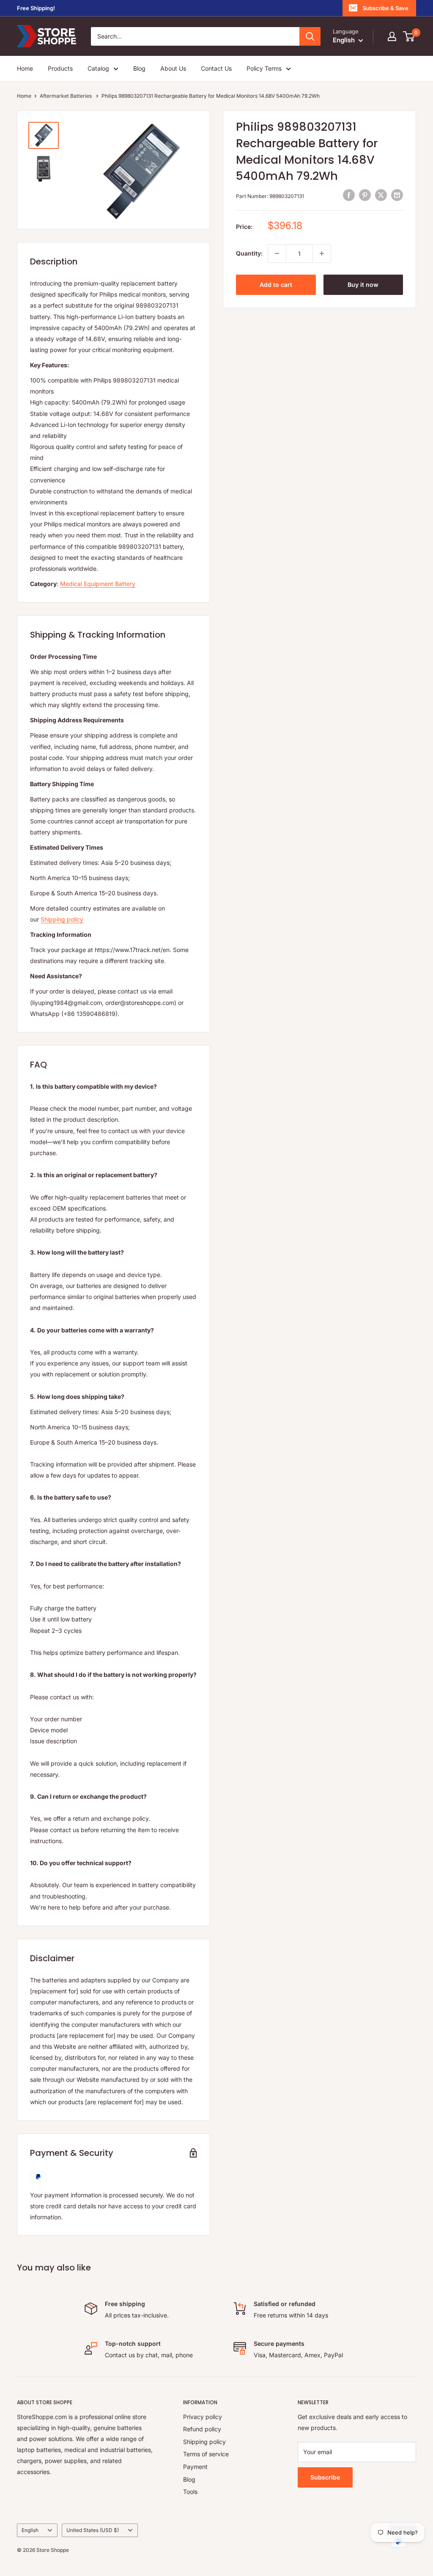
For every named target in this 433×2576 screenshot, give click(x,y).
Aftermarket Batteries (66, 96)
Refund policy (202, 2429)
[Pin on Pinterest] (365, 195)
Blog (139, 68)
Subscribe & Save (385, 8)
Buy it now (363, 285)
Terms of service (206, 2454)
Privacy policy (203, 2417)
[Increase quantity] (322, 253)
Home (25, 68)
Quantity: (249, 253)
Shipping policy (62, 919)
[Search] (310, 36)
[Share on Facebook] (349, 195)
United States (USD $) (93, 2530)
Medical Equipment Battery (98, 584)
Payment (195, 2467)
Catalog (98, 68)
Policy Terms (264, 68)
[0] (409, 36)
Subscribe (325, 2477)
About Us (173, 68)
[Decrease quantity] (277, 253)
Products (60, 68)
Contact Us (216, 68)
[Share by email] (397, 195)
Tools (190, 2492)
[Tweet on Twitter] (381, 195)
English (30, 2530)
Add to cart (276, 285)
